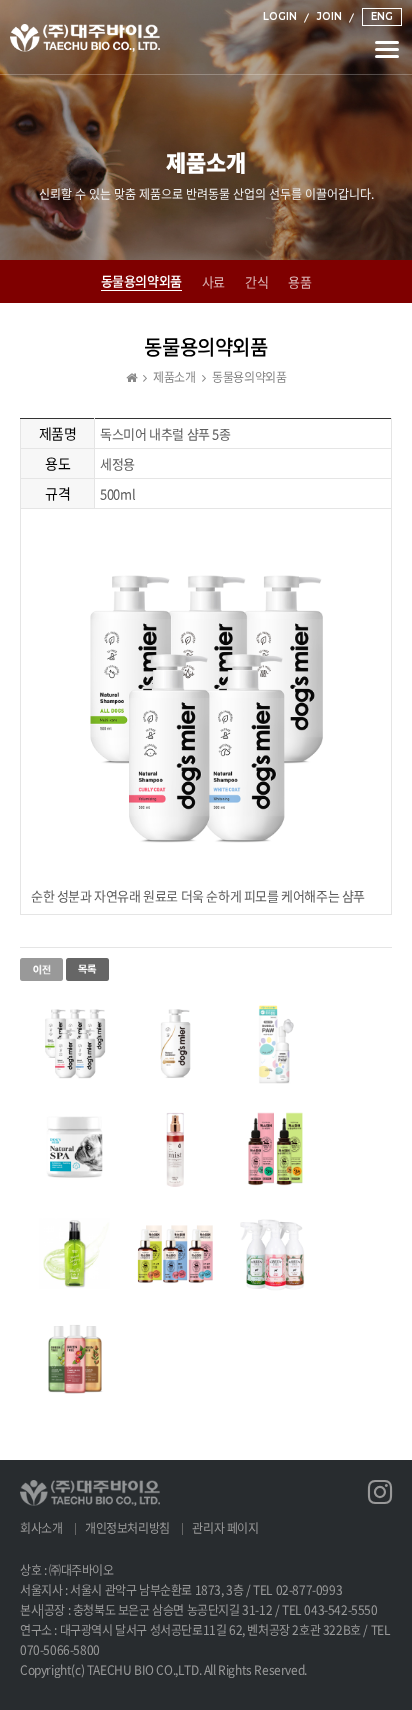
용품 (299, 282)
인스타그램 (380, 1483)
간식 (256, 282)
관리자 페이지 (225, 1528)
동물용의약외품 (141, 281)
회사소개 (41, 1528)
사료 (213, 282)
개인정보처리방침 (127, 1528)
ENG (382, 16)
